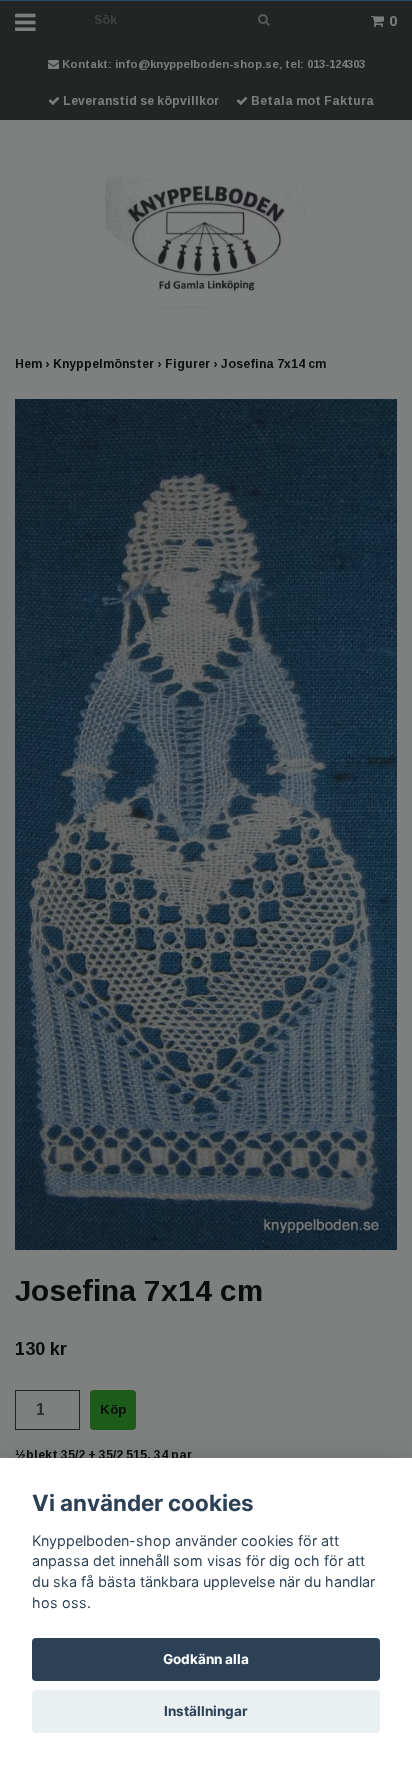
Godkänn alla (206, 1659)
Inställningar (206, 1711)
